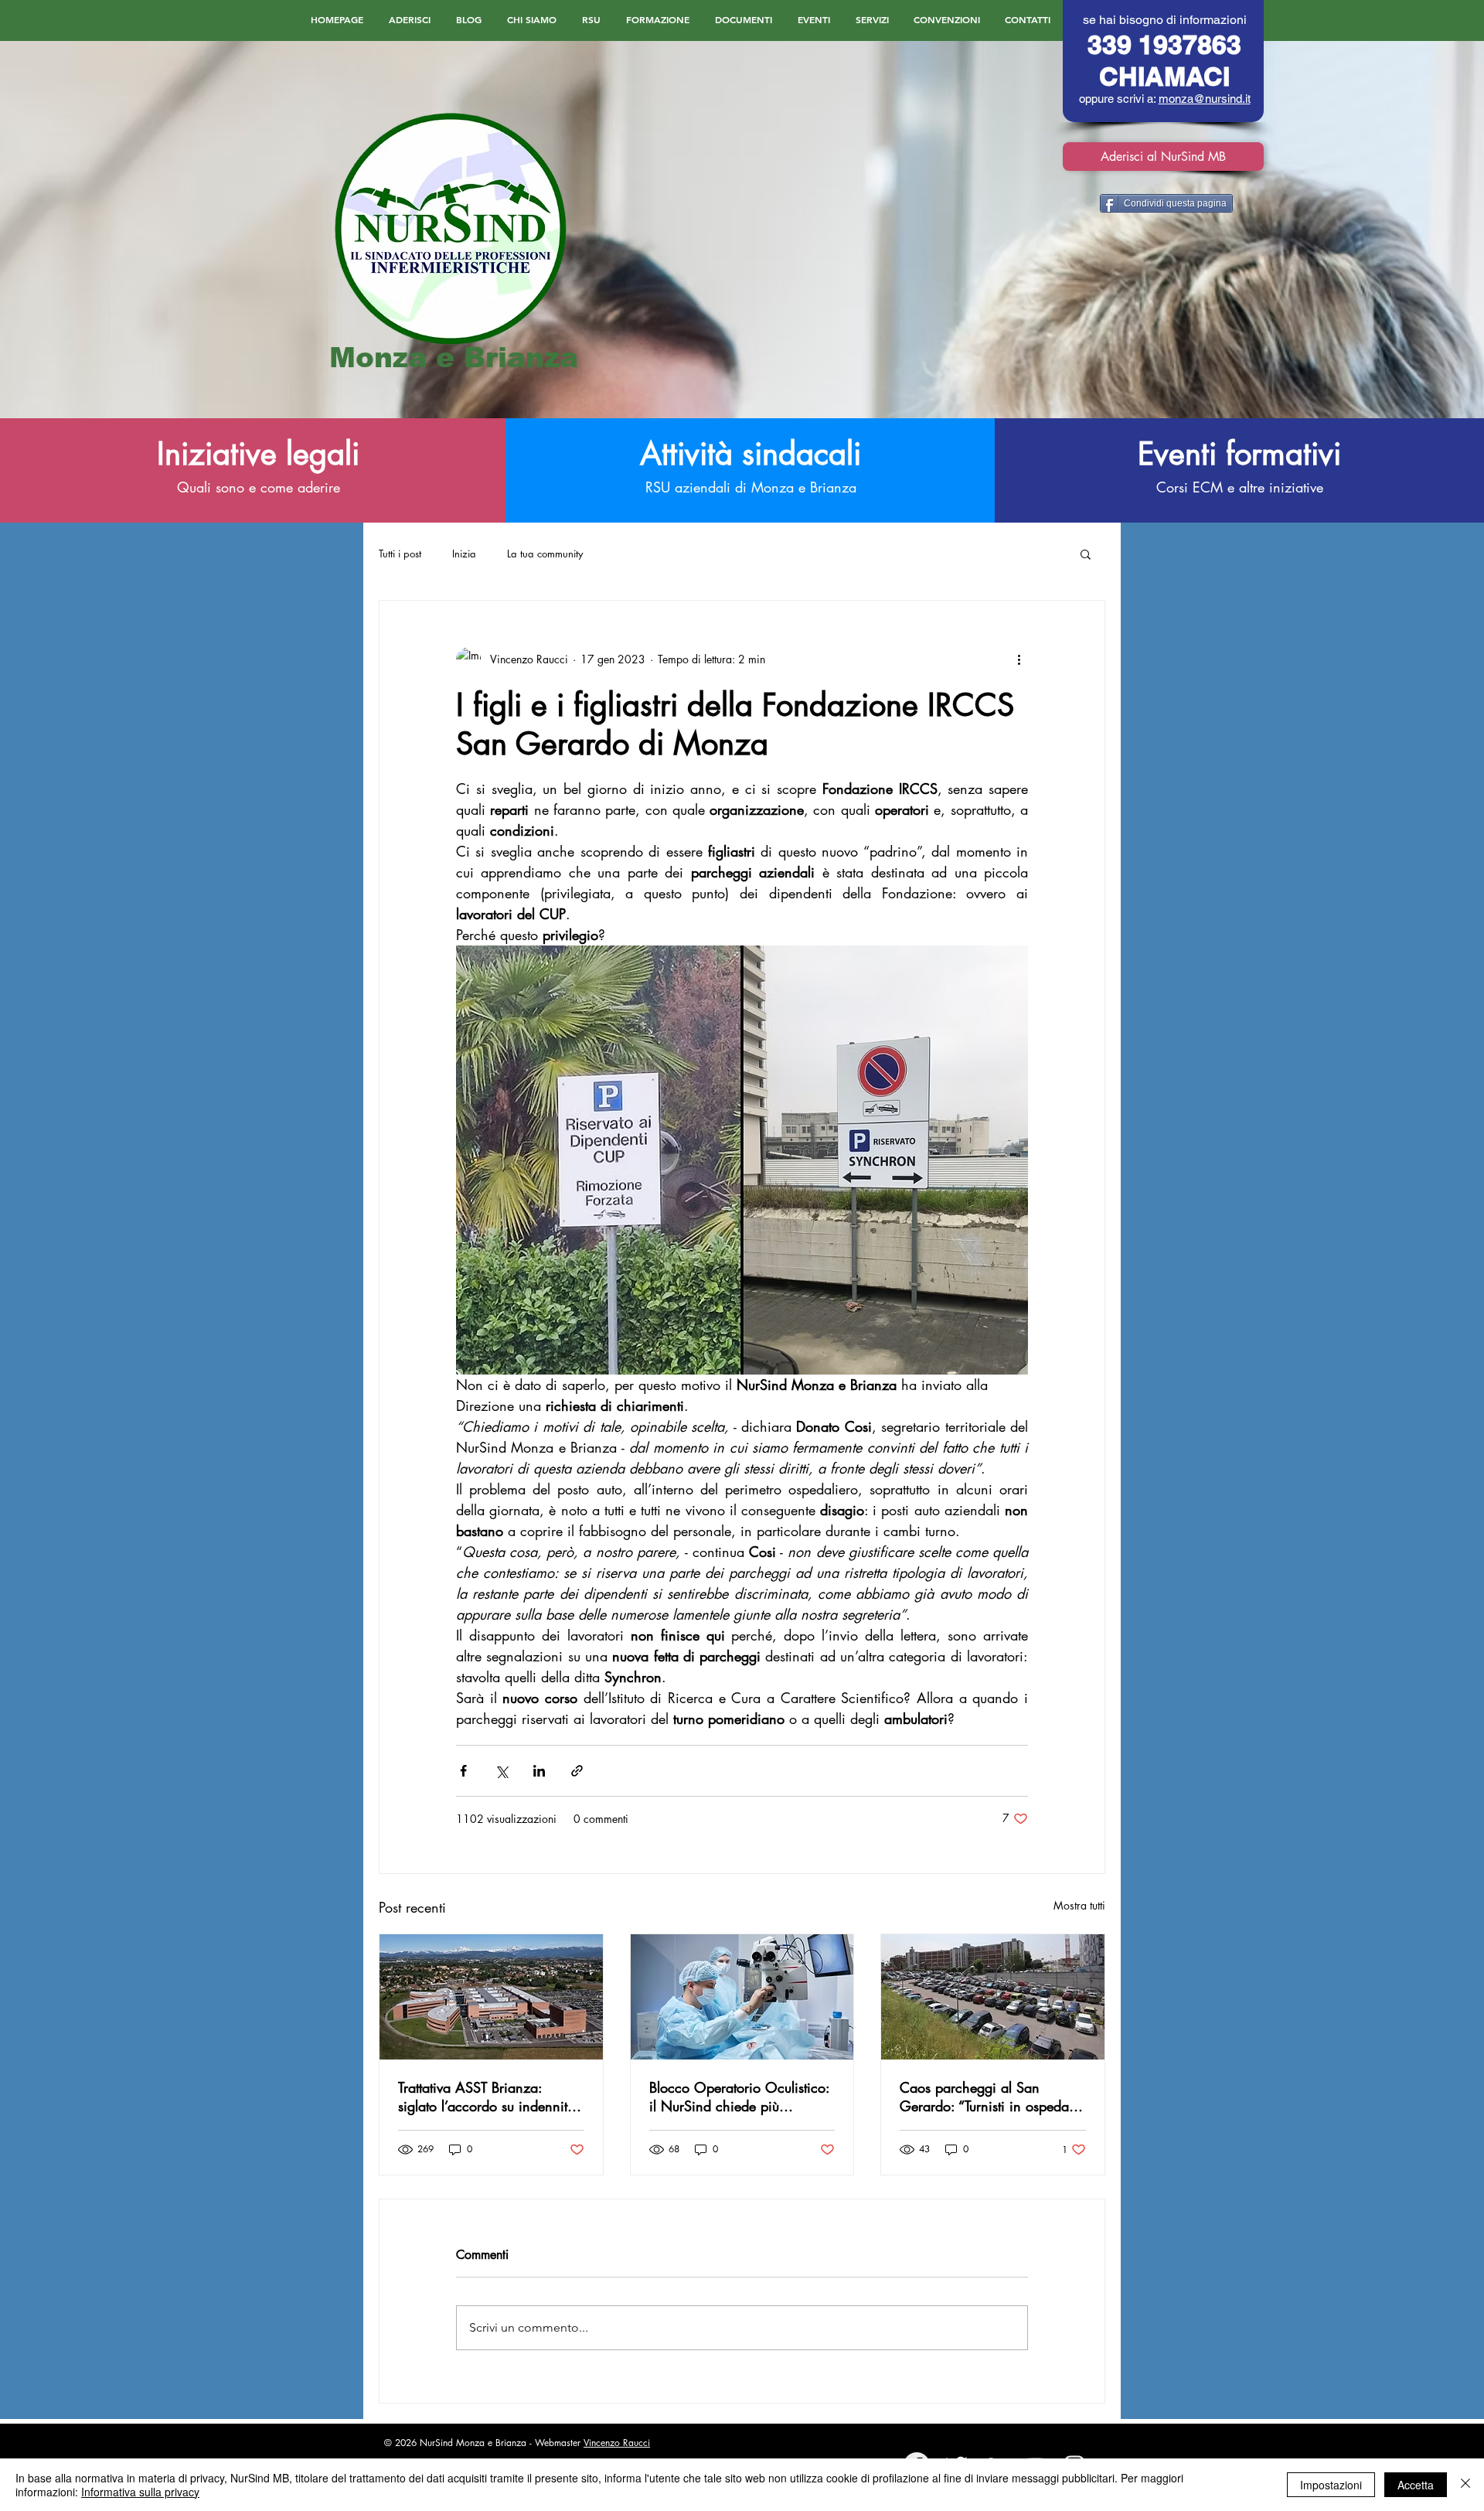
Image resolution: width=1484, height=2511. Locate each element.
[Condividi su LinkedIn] (539, 1771)
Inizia (464, 554)
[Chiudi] (1465, 2485)
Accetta (1416, 2485)
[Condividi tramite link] (577, 1771)
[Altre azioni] (1019, 659)
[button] (1086, 554)
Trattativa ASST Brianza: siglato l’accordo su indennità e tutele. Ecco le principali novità (487, 2097)
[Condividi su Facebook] (463, 1771)
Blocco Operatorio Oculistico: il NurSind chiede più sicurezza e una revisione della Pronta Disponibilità (739, 2097)
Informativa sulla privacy (140, 2492)
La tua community (545, 554)
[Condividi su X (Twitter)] (501, 1771)
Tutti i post (400, 554)
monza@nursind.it (1205, 99)
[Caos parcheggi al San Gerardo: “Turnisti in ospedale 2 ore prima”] (993, 1997)
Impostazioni (1331, 2485)
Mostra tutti (1079, 1905)
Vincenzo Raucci (617, 2443)
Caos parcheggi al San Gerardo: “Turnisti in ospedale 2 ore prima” (989, 2097)
